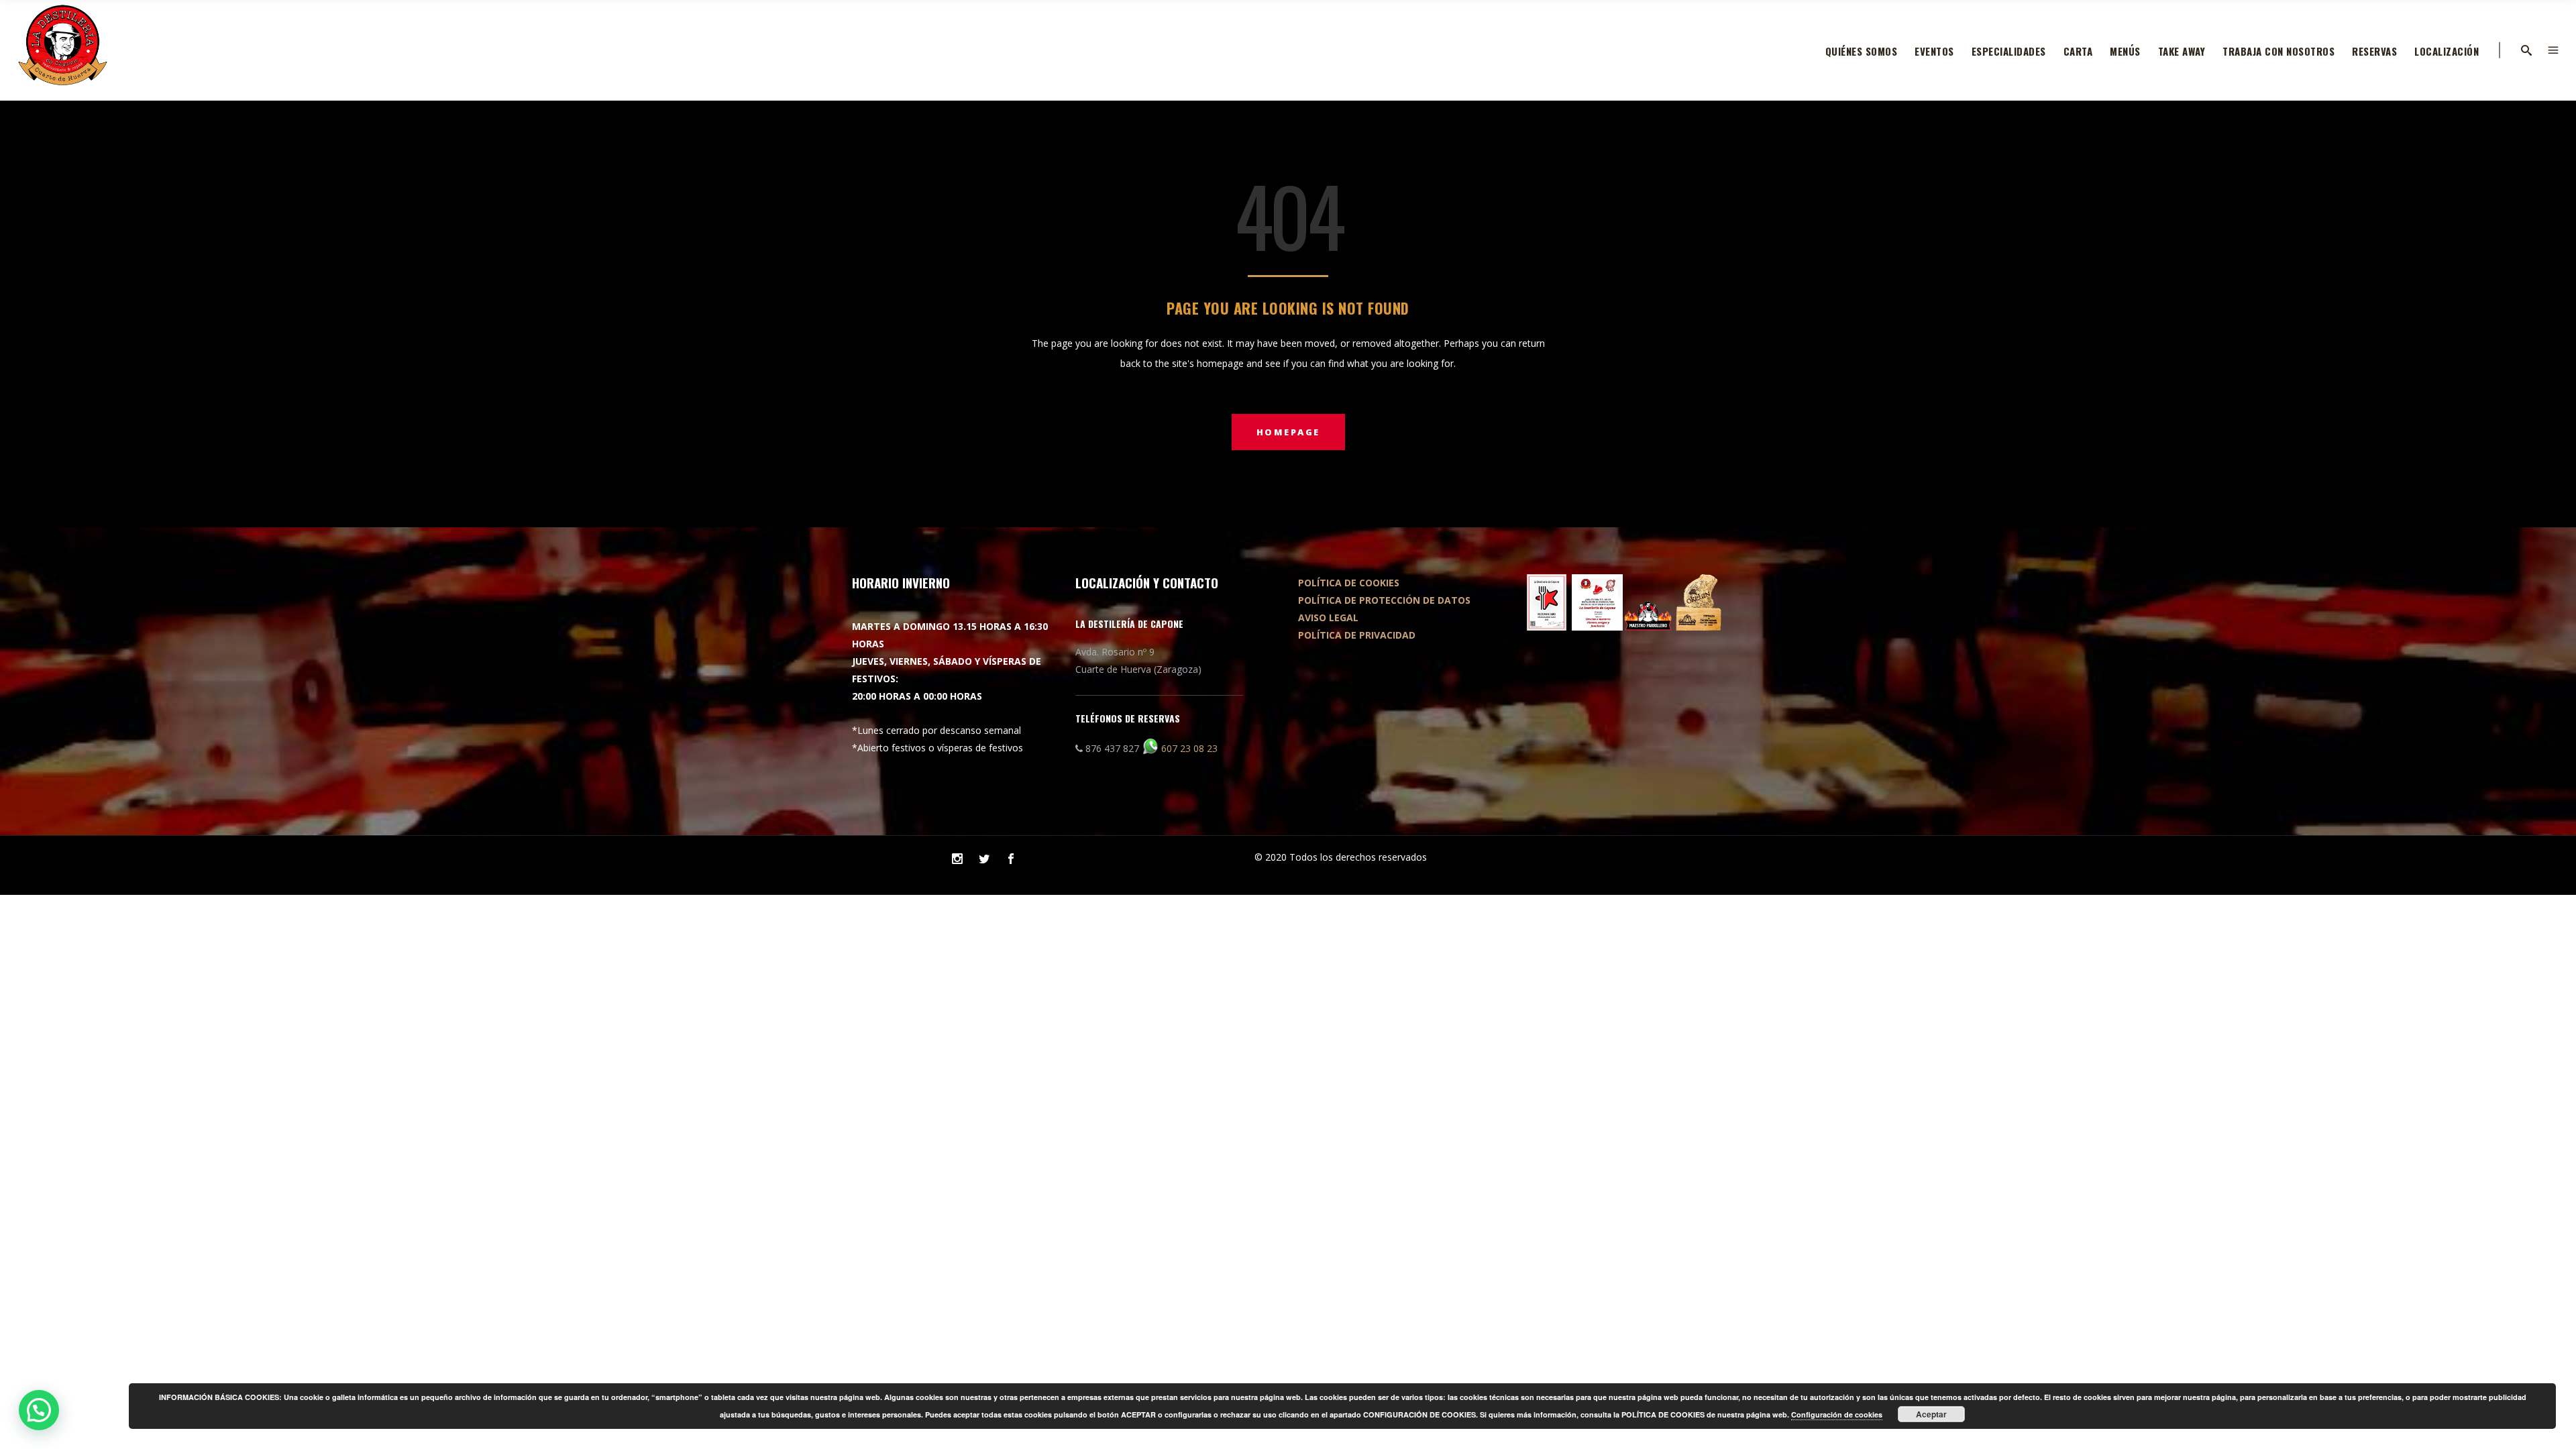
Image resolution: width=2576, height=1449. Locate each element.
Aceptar (1931, 1414)
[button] (39, 1410)
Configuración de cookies (1837, 1414)
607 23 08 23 (1189, 748)
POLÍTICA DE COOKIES (1349, 583)
